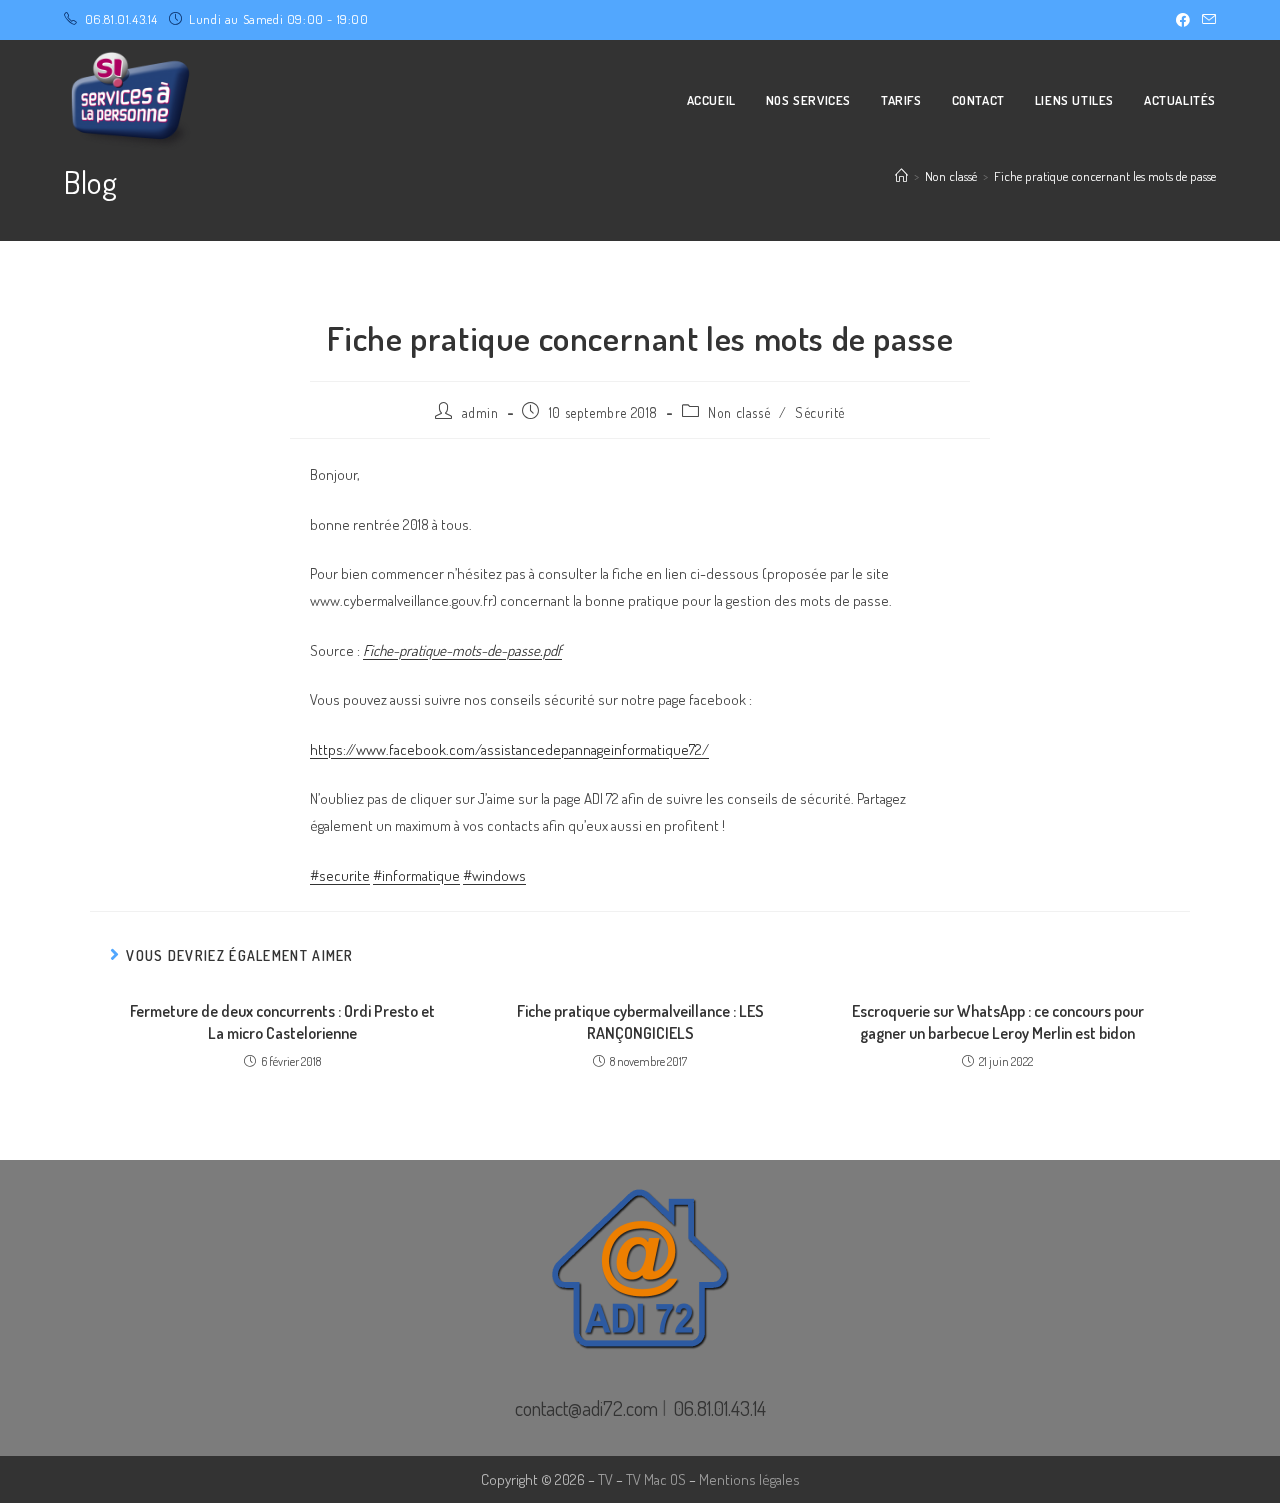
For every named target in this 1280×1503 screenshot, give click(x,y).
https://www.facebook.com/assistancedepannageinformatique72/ (509, 749)
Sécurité (820, 412)
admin (480, 412)
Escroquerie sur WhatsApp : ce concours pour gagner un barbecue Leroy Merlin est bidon (998, 1022)
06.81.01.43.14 (121, 19)
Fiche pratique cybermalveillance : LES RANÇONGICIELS (640, 1022)
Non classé (739, 412)
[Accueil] (901, 176)
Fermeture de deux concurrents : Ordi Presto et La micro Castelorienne (282, 1022)
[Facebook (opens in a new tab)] (1183, 20)
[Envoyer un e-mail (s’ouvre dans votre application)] (1206, 20)
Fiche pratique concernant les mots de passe (1105, 176)
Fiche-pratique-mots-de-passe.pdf (462, 650)
